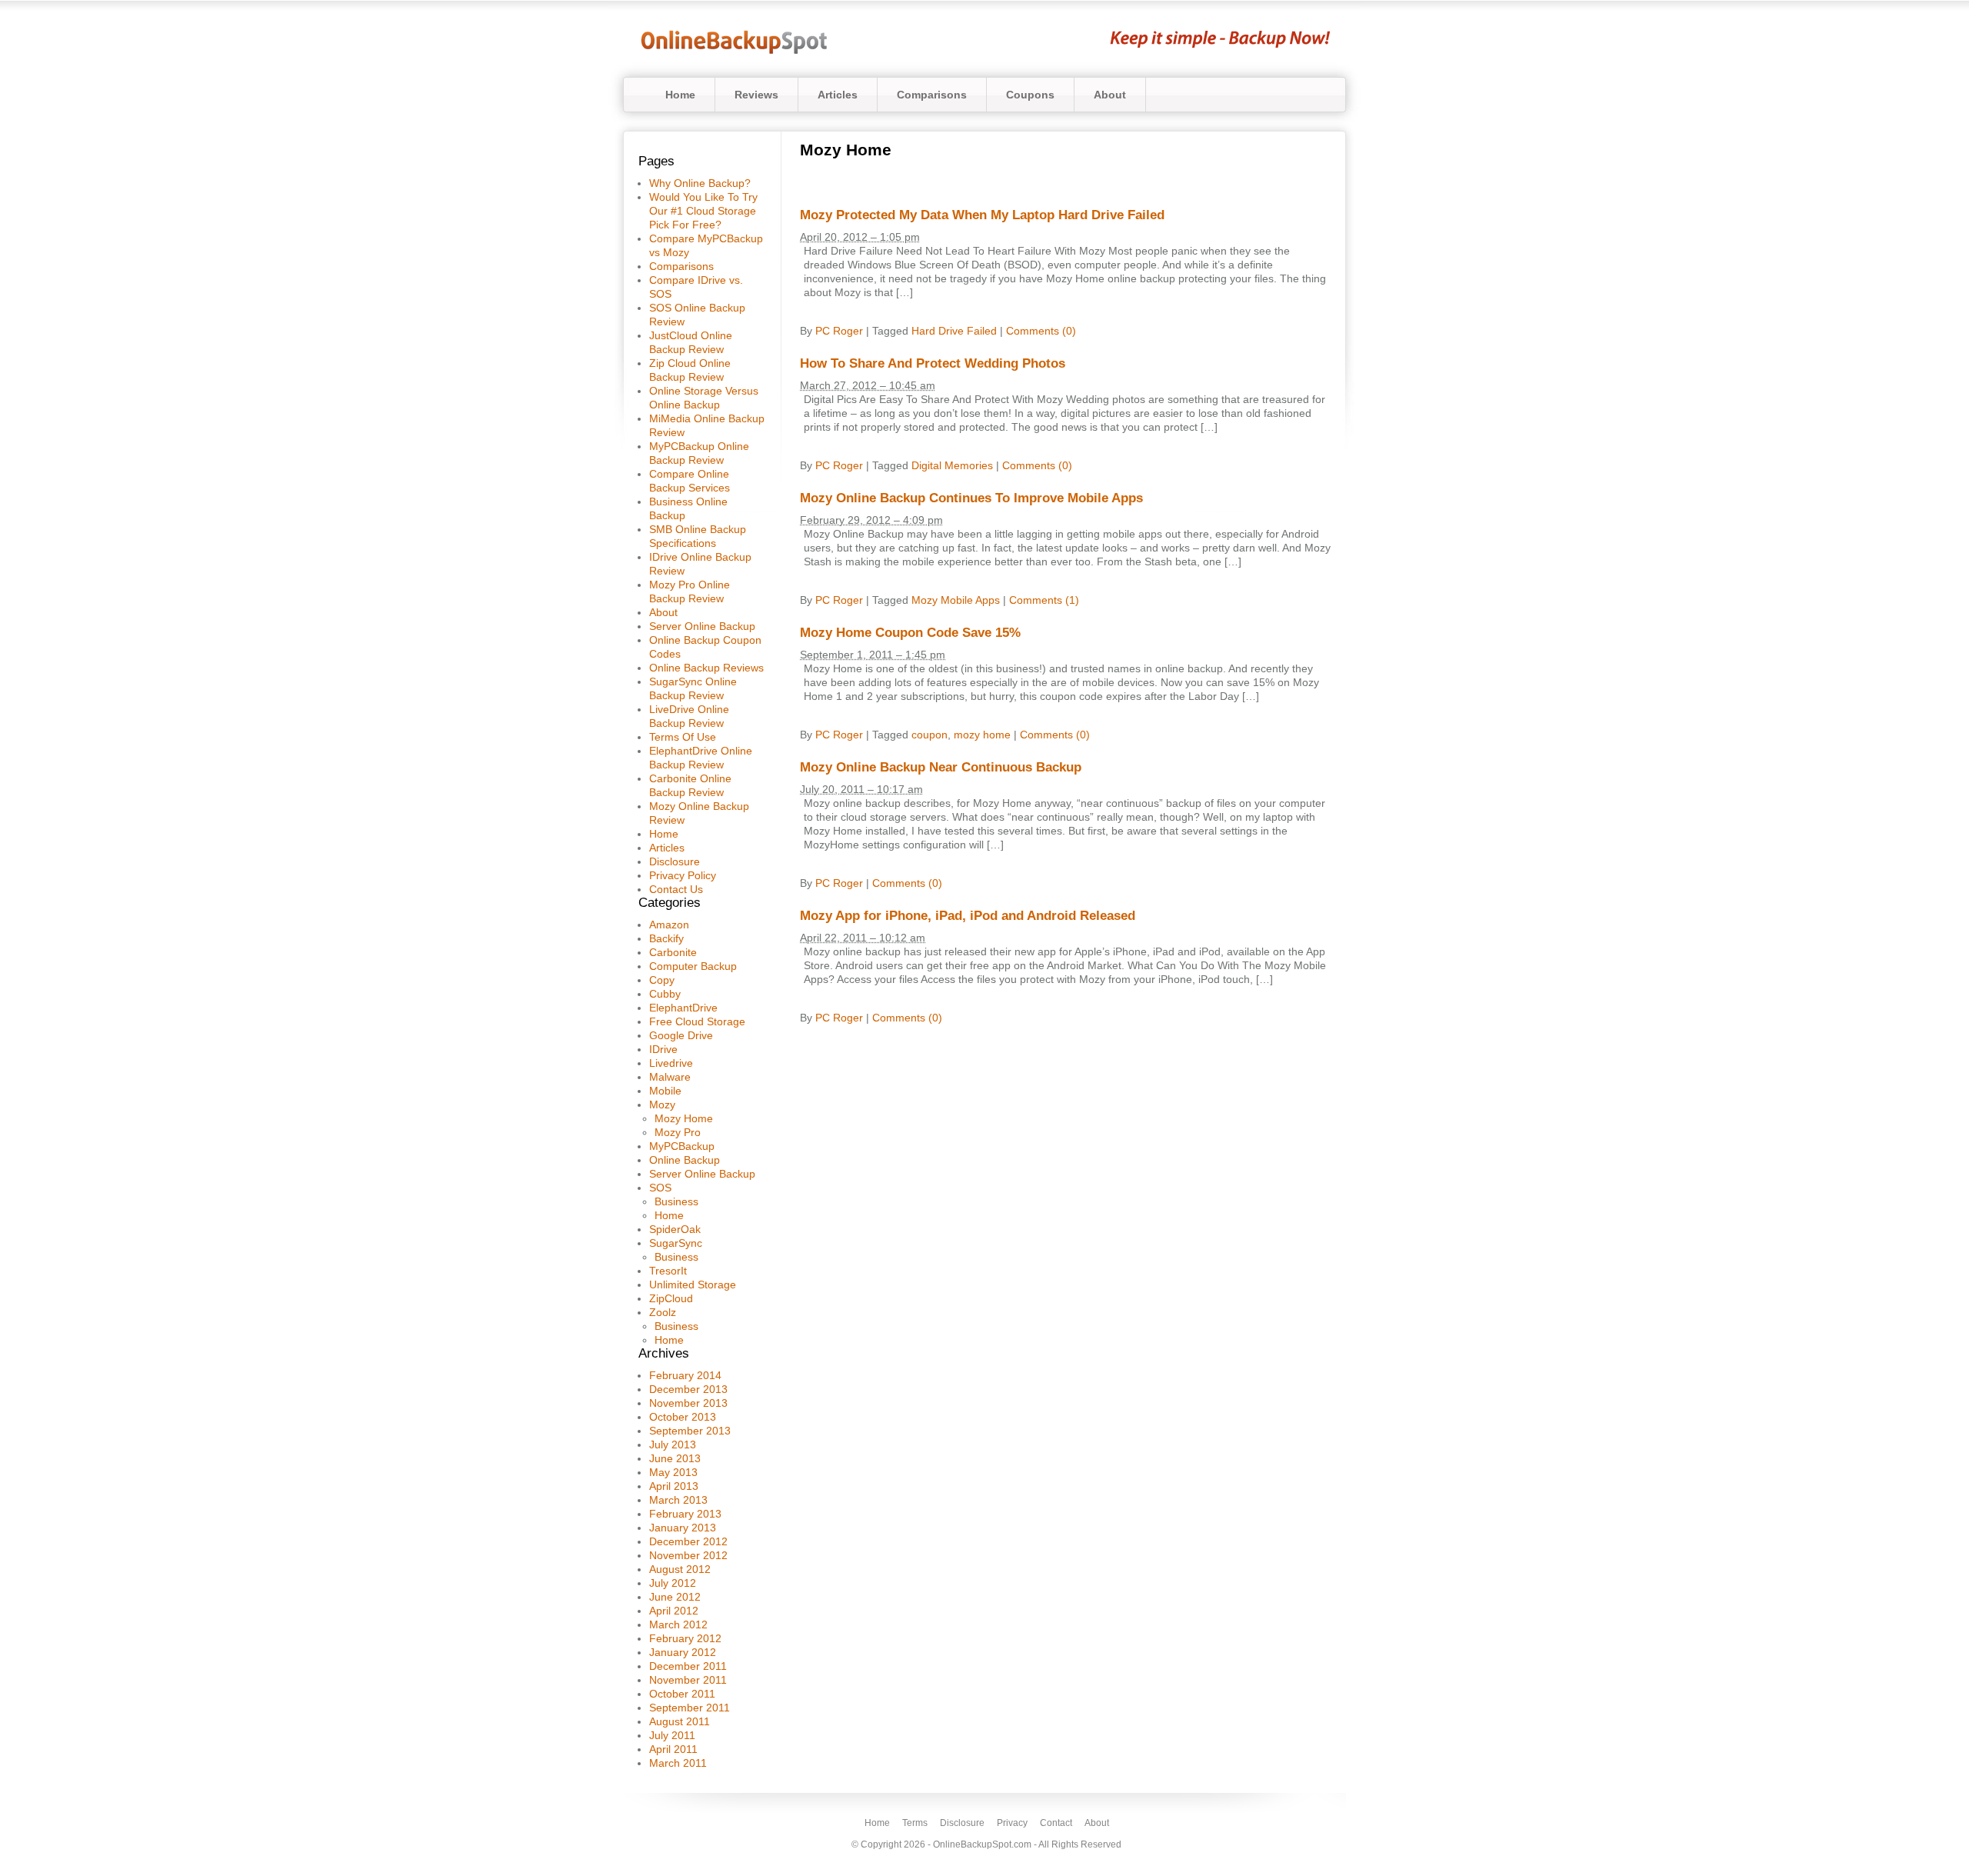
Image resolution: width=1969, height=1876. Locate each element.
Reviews (756, 95)
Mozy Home (684, 1118)
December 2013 (688, 1389)
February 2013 (685, 1514)
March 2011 (678, 1763)
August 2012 (680, 1569)
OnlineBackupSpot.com (982, 1844)
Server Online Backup (702, 626)
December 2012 (688, 1541)
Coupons (1030, 95)
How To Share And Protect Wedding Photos (933, 363)
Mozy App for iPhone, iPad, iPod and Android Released (968, 916)
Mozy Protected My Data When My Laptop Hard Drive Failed (982, 215)
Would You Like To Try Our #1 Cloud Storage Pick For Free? (703, 211)
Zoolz (663, 1312)
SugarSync (676, 1243)
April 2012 (674, 1611)
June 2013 (675, 1458)
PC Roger (839, 331)
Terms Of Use (683, 737)
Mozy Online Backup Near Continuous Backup (941, 767)
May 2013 (673, 1472)
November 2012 (688, 1555)
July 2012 (673, 1583)
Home (680, 95)
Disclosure (675, 861)
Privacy (1012, 1823)
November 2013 (688, 1403)
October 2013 (683, 1417)
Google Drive (681, 1035)
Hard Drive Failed (954, 331)
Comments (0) (1041, 331)
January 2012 (683, 1652)
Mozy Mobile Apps (956, 600)
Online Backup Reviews (706, 668)
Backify (666, 938)
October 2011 (682, 1694)
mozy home (982, 735)
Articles (838, 95)
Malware (670, 1077)
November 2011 (688, 1680)
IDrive (663, 1049)
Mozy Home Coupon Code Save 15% (910, 633)
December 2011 (688, 1666)
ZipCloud (671, 1298)
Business (676, 1201)
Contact (1056, 1823)
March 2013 (678, 1500)
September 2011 (690, 1708)
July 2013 (673, 1444)
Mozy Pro (678, 1132)
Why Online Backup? (700, 183)
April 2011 (673, 1749)
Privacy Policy (683, 875)
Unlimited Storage (693, 1285)
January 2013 (683, 1528)
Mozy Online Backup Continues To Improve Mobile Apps (971, 498)
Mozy (662, 1105)
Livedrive (671, 1063)
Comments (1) (1044, 600)
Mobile (665, 1091)
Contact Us (676, 889)
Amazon (669, 925)
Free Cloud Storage (697, 1021)
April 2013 (674, 1486)
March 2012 (678, 1624)
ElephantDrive (683, 1008)
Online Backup (685, 1160)
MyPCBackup (682, 1146)
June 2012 (675, 1597)
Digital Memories (952, 465)
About (1110, 95)
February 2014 (685, 1375)
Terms (915, 1823)
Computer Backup (693, 966)
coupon (930, 735)
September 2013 (690, 1431)
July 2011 (672, 1735)
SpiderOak (675, 1229)
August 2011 (680, 1721)
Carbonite (673, 952)
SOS (660, 1188)
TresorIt (668, 1271)
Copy (662, 980)
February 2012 (685, 1638)
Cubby (665, 994)
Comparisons (932, 95)
